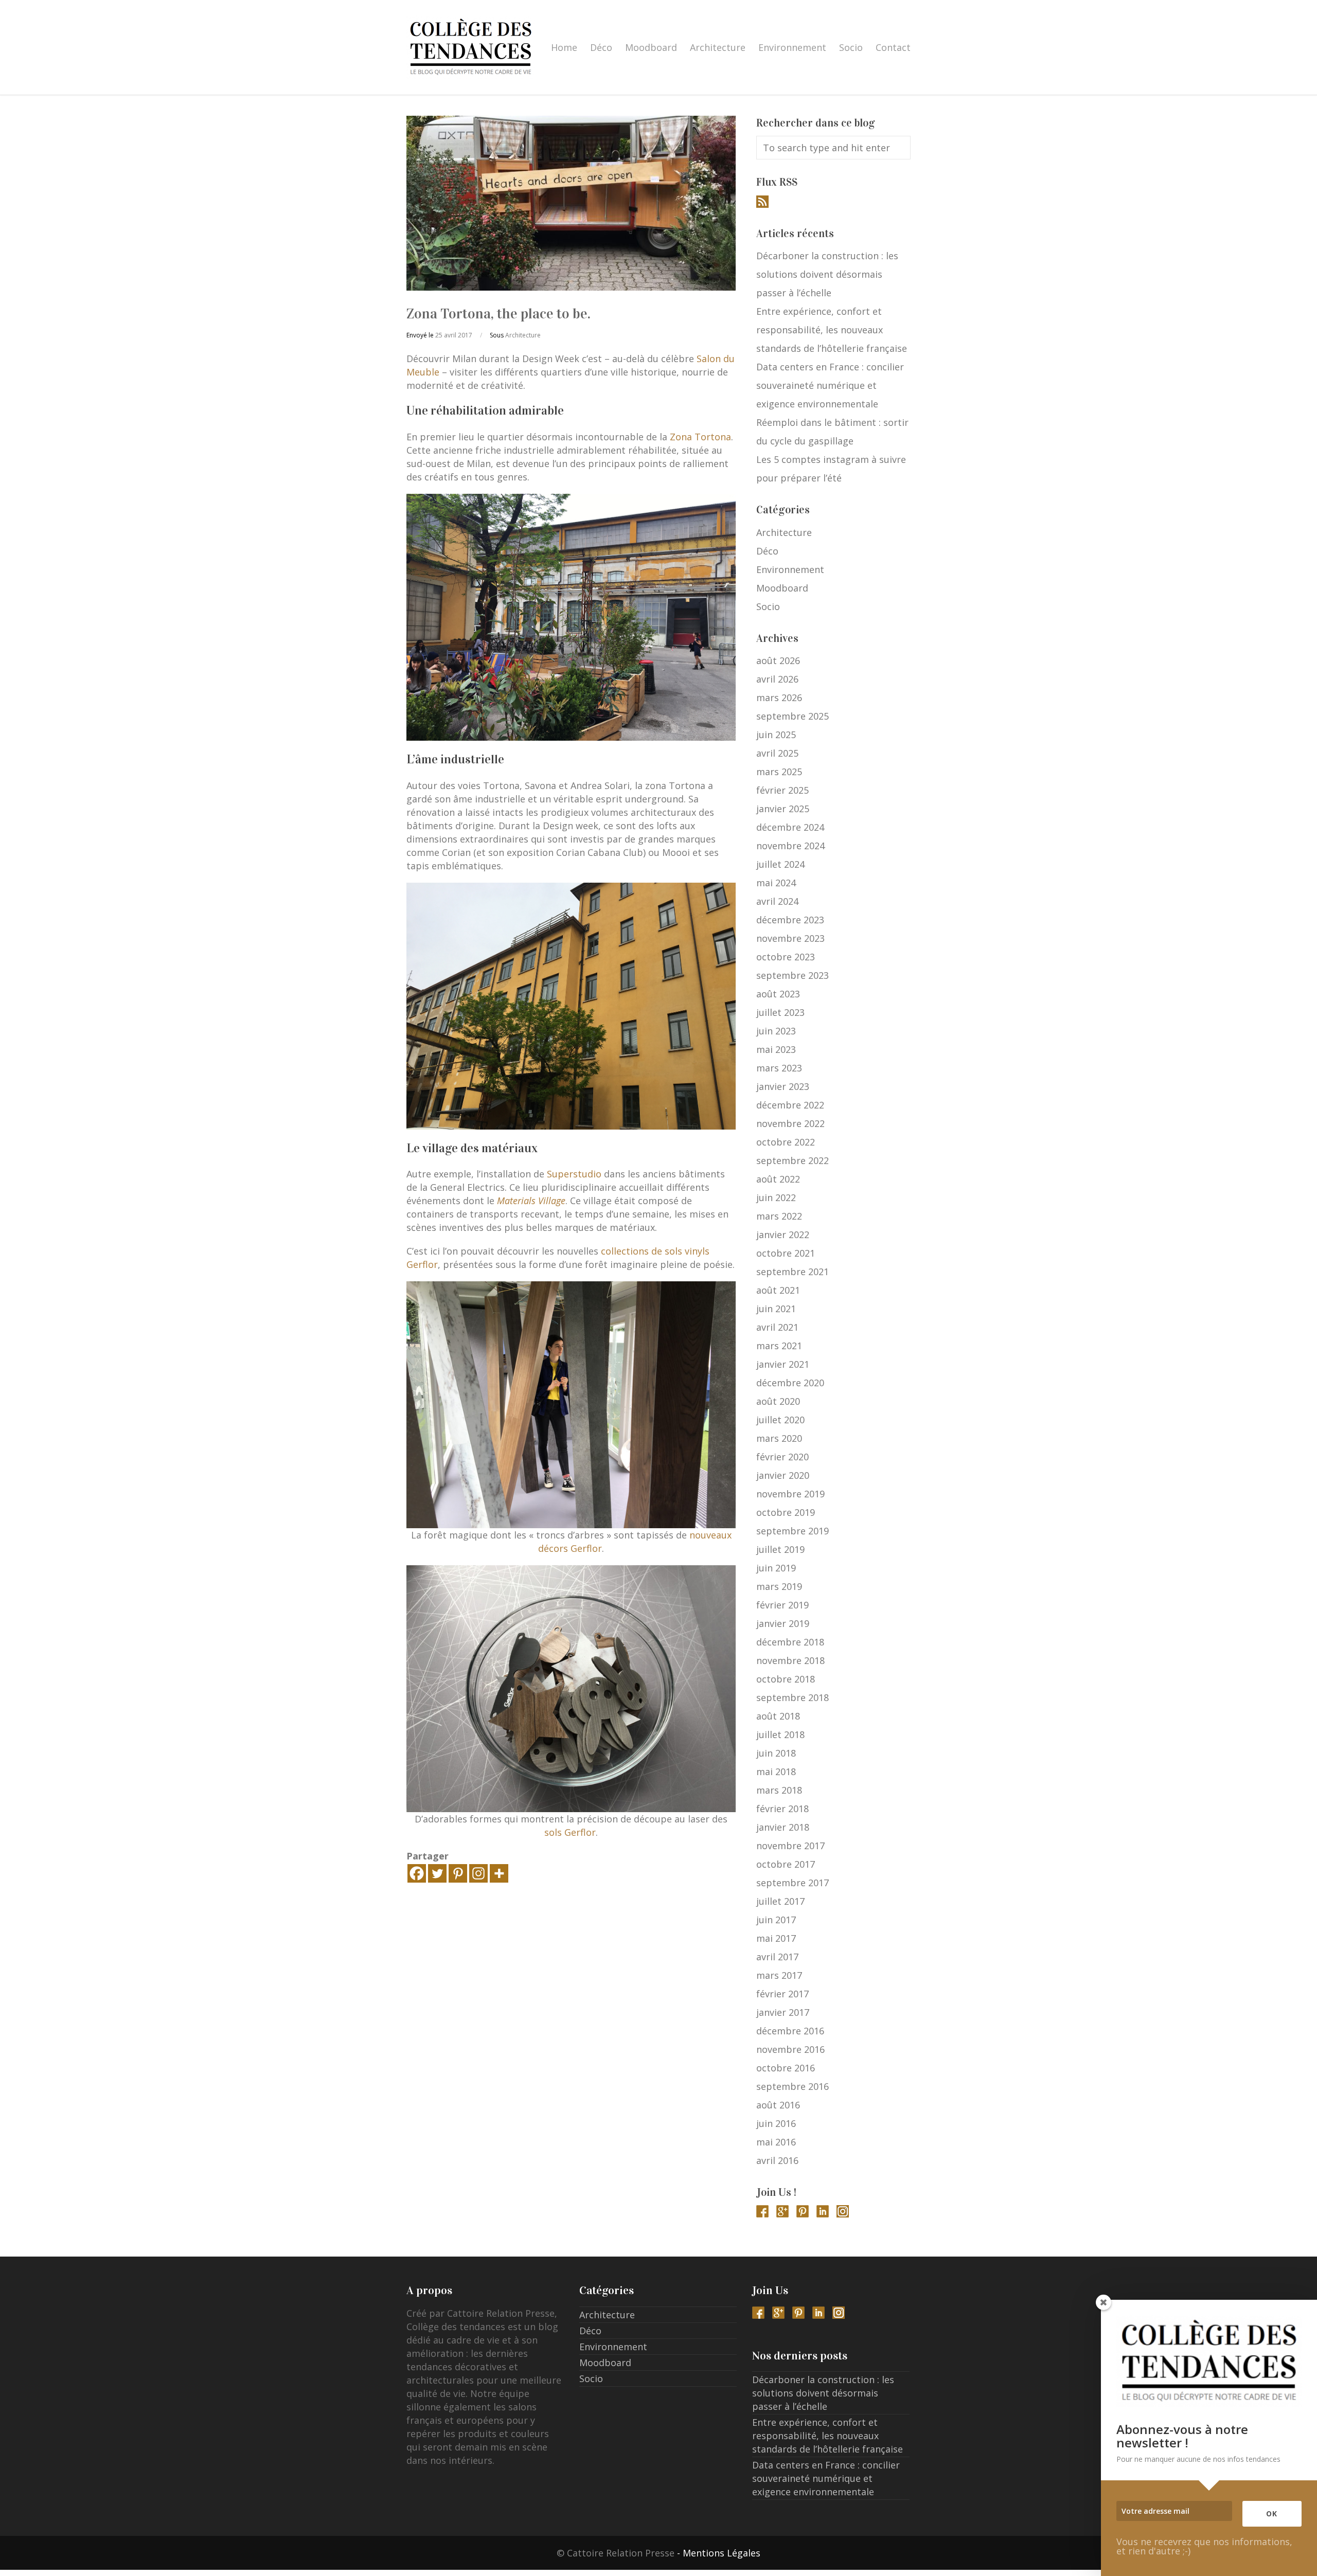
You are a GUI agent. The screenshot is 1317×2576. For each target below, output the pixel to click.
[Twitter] (437, 1873)
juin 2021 (776, 1309)
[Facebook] (417, 1873)
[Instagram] (478, 1873)
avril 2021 (777, 1327)
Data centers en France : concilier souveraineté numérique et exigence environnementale (830, 385)
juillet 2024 (780, 864)
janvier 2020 (783, 1475)
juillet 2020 (780, 1420)
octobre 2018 (786, 1679)
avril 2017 (777, 1957)
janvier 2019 (783, 1623)
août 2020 (778, 1401)
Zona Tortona (700, 437)
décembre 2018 (790, 1642)
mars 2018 (779, 1790)
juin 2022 (776, 1197)
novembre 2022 (790, 1123)
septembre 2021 (793, 1272)
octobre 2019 (786, 1512)
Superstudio (574, 1174)
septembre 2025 (793, 716)
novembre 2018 (790, 1660)
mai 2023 (776, 1049)
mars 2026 (779, 697)
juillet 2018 (780, 1734)
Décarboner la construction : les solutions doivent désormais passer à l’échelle (827, 274)
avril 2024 (777, 901)
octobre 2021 (786, 1253)
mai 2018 (776, 1772)
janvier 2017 (783, 2012)
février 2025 (782, 790)
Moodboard (651, 47)
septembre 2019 (793, 1531)
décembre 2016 (790, 2031)
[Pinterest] (458, 1873)
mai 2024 (776, 883)
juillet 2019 (780, 1549)
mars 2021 (779, 1346)
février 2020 (782, 1457)
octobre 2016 (786, 2068)
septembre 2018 (793, 1697)
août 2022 (778, 1179)
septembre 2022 (793, 1160)
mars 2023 (779, 1068)
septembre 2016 (793, 2086)
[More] (499, 1873)
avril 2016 (777, 2160)
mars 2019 (779, 1586)
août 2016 (778, 2105)
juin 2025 (776, 735)
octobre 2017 (786, 1864)
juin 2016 (776, 2123)
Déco (601, 47)
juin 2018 (776, 1753)
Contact (893, 47)
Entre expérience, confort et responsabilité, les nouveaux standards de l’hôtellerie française (832, 330)
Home (564, 47)
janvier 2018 (783, 1827)
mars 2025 (779, 772)
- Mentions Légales (719, 2553)
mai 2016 (776, 2142)
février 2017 (782, 1994)
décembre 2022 (790, 1105)
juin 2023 (776, 1031)
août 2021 (778, 1290)
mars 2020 (779, 1438)
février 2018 (782, 1809)
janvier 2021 (783, 1364)
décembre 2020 (790, 1383)
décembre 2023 (790, 920)
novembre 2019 (790, 1494)
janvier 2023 (783, 1086)
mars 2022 (779, 1216)
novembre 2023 (790, 938)
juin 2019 (776, 1568)
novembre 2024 (790, 846)
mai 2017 (776, 1938)
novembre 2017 (790, 1846)
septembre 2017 (793, 1883)
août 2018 (778, 1716)
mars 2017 (779, 1975)
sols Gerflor (570, 1832)
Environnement (792, 47)
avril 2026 (777, 679)
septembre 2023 (793, 975)
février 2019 (782, 1605)
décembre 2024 (790, 827)
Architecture (718, 47)
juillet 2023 (780, 1012)
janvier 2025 (783, 809)
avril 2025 (777, 753)
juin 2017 (776, 1920)
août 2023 (778, 994)
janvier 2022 (783, 1235)
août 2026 (778, 660)
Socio (851, 47)
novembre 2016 (790, 2049)
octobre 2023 (786, 957)
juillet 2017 (780, 1901)
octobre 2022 (786, 1142)
